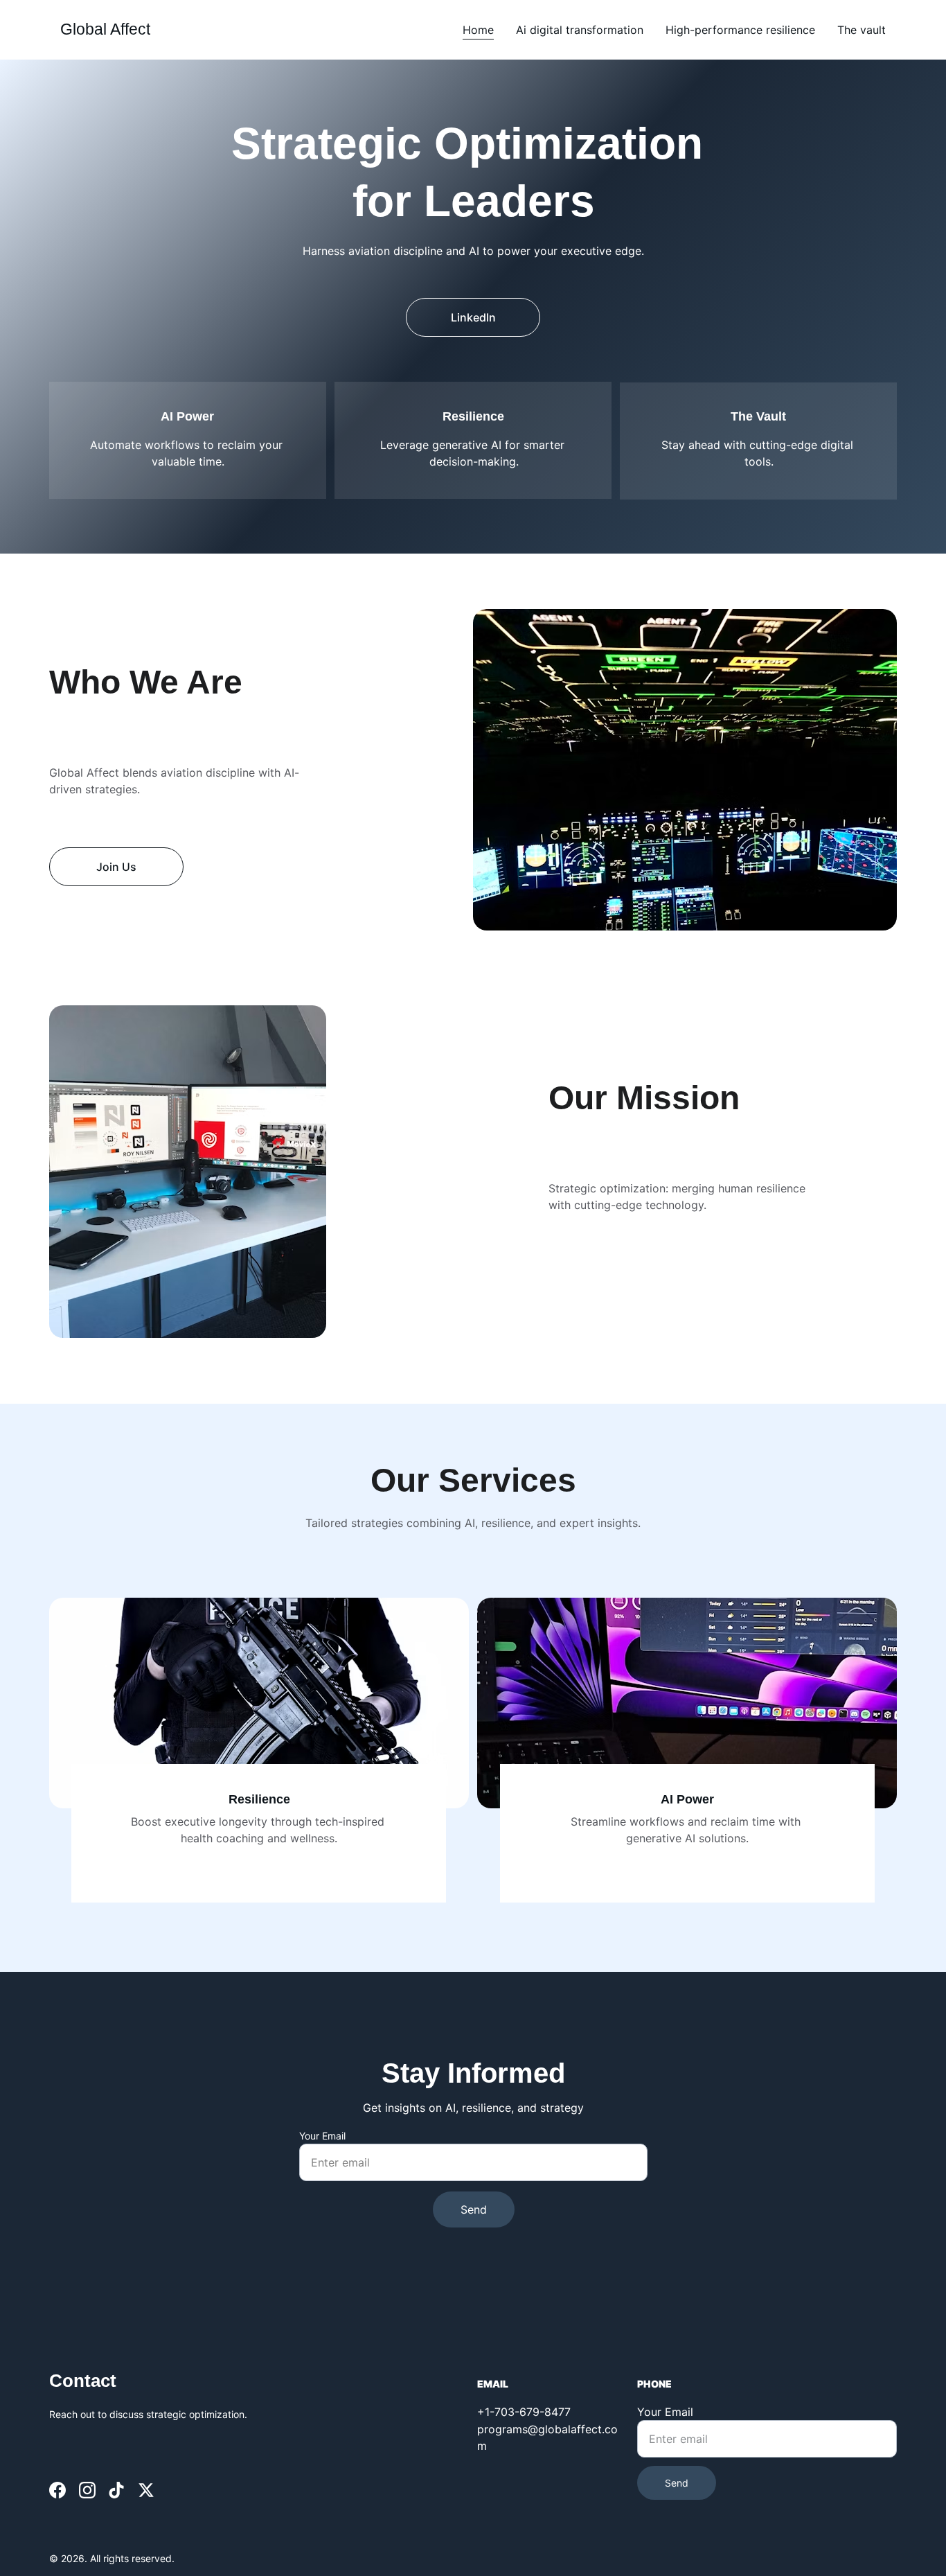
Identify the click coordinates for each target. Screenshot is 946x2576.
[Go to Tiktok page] (116, 2490)
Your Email (322, 2136)
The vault (862, 30)
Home (478, 30)
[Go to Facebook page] (57, 2490)
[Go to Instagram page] (87, 2490)
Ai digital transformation (580, 30)
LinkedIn (473, 317)
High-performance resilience (740, 30)
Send (474, 2209)
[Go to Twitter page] (146, 2490)
